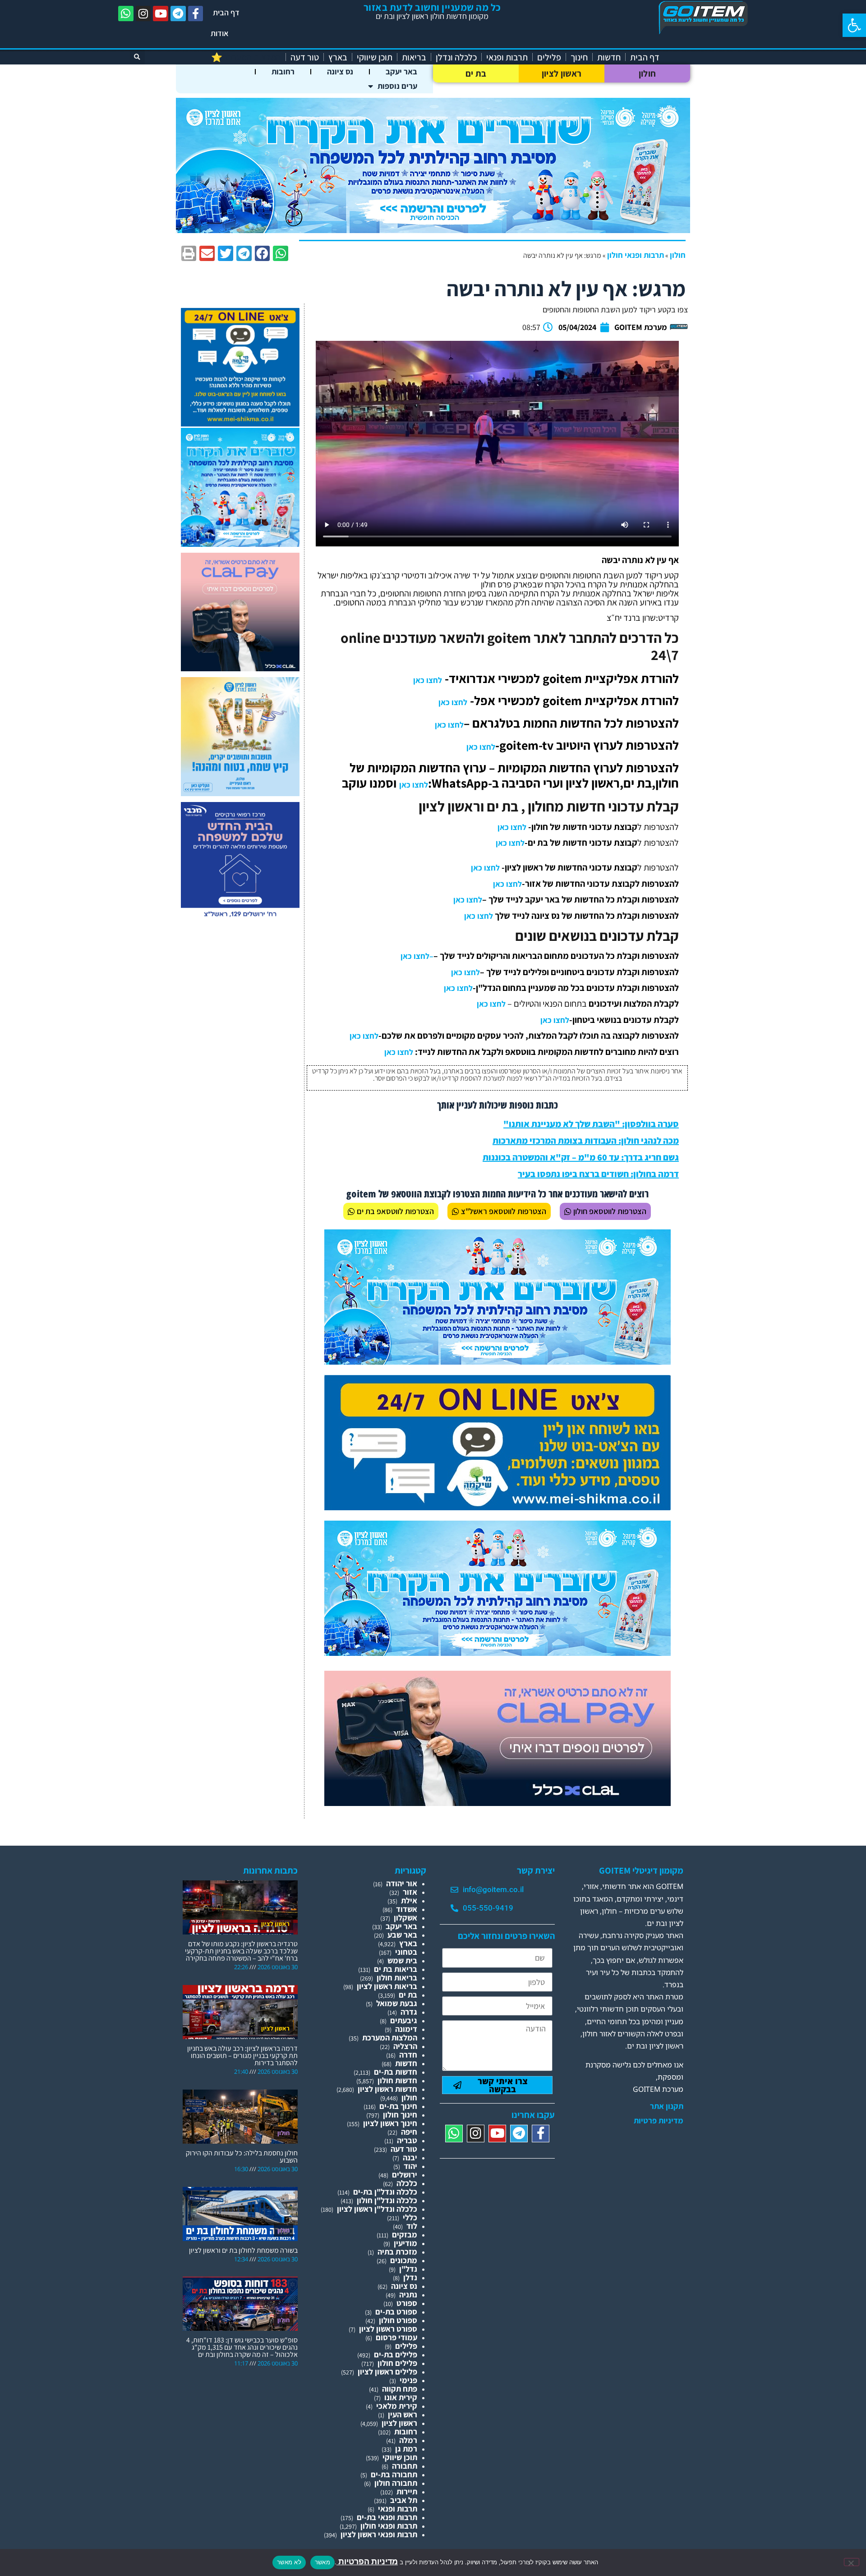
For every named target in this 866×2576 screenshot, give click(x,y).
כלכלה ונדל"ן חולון (387, 2200)
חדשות (609, 57)
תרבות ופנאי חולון (636, 255)
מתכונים (404, 2260)
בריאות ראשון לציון (387, 1986)
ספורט (407, 2303)
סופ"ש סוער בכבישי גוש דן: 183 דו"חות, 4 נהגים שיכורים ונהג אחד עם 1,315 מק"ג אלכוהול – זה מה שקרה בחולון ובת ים (242, 2347)
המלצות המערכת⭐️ (246, 57)
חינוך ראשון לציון (390, 2123)
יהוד (410, 2166)
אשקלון (405, 1918)
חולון (647, 73)
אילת (409, 1900)
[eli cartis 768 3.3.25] (497, 1803)
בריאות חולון (397, 1978)
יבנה (410, 2157)
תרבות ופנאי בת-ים (387, 2517)
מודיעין (405, 2243)
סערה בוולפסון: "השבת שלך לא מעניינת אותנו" (591, 1124)
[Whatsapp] (126, 14)
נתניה (408, 2294)
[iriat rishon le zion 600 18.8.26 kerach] (240, 544)
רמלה (408, 2440)
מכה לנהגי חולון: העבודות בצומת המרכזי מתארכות (586, 1141)
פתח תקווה (400, 2389)
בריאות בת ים (396, 1969)
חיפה (409, 2132)
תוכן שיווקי (375, 57)
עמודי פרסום (396, 2337)
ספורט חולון (398, 2320)
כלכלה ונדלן (456, 57)
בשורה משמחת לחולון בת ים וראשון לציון (243, 2250)
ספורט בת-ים (396, 2312)
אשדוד (407, 1909)
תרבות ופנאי (507, 57)
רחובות (283, 71)
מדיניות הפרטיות (367, 2561)
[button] (854, 25)
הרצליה (405, 2046)
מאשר (322, 2562)
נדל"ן (408, 2269)
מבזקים (405, 2235)
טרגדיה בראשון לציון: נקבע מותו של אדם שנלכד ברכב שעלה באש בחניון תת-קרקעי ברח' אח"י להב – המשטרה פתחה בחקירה (241, 1951)
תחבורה (405, 2466)
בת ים (476, 73)
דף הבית (226, 12)
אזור (410, 1892)
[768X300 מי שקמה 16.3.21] (497, 1507)
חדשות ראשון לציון (387, 2089)
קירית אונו (401, 2397)
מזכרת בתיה (397, 2252)
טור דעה (305, 57)
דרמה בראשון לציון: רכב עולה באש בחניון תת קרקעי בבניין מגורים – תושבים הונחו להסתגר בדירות (242, 2056)
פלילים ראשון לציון (387, 2372)
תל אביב (404, 2500)
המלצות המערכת (390, 2037)
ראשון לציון (562, 73)
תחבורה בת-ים (394, 2474)
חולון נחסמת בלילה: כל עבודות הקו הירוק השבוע (242, 2157)
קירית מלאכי (397, 2406)
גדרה (409, 2012)
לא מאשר (289, 2562)
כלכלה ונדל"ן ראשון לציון (377, 2209)
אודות (220, 33)
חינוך (579, 57)
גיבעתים (404, 2020)
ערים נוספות (397, 86)
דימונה (406, 2029)
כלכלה (407, 2183)
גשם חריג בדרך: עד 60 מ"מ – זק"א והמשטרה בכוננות (581, 1157)
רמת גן (406, 2449)
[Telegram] (178, 14)
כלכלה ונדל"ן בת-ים (385, 2192)
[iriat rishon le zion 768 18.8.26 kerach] (497, 1362)
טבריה (407, 2140)
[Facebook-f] (196, 14)
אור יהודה (402, 1883)
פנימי (408, 2380)
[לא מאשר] (852, 2562)
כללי (410, 2217)
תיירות (407, 2491)
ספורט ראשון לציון (388, 2329)
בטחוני (406, 1952)
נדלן (410, 2277)
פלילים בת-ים (396, 2354)
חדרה (408, 2055)
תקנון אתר (667, 2106)
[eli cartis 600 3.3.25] (240, 668)
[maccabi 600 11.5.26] (240, 918)
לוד (412, 2226)
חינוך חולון (400, 2115)
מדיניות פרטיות (659, 2121)
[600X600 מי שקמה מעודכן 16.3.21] (240, 424)
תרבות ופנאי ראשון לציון (379, 2534)
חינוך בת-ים (398, 2106)
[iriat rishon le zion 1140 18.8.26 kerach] (433, 230)
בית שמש (402, 1960)
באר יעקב (401, 71)
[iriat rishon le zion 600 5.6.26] (240, 793)
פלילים (549, 57)
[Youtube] (161, 14)
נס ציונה (340, 71)
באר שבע (402, 1935)
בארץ (338, 57)
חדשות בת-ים (396, 2072)
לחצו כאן (428, 680)
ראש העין (403, 2414)
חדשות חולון (397, 2080)
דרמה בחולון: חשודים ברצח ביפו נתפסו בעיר (598, 1174)
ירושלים (405, 2175)
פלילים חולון (397, 2363)
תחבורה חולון (396, 2483)
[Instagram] (143, 14)
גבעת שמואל (397, 2003)
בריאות (414, 57)
